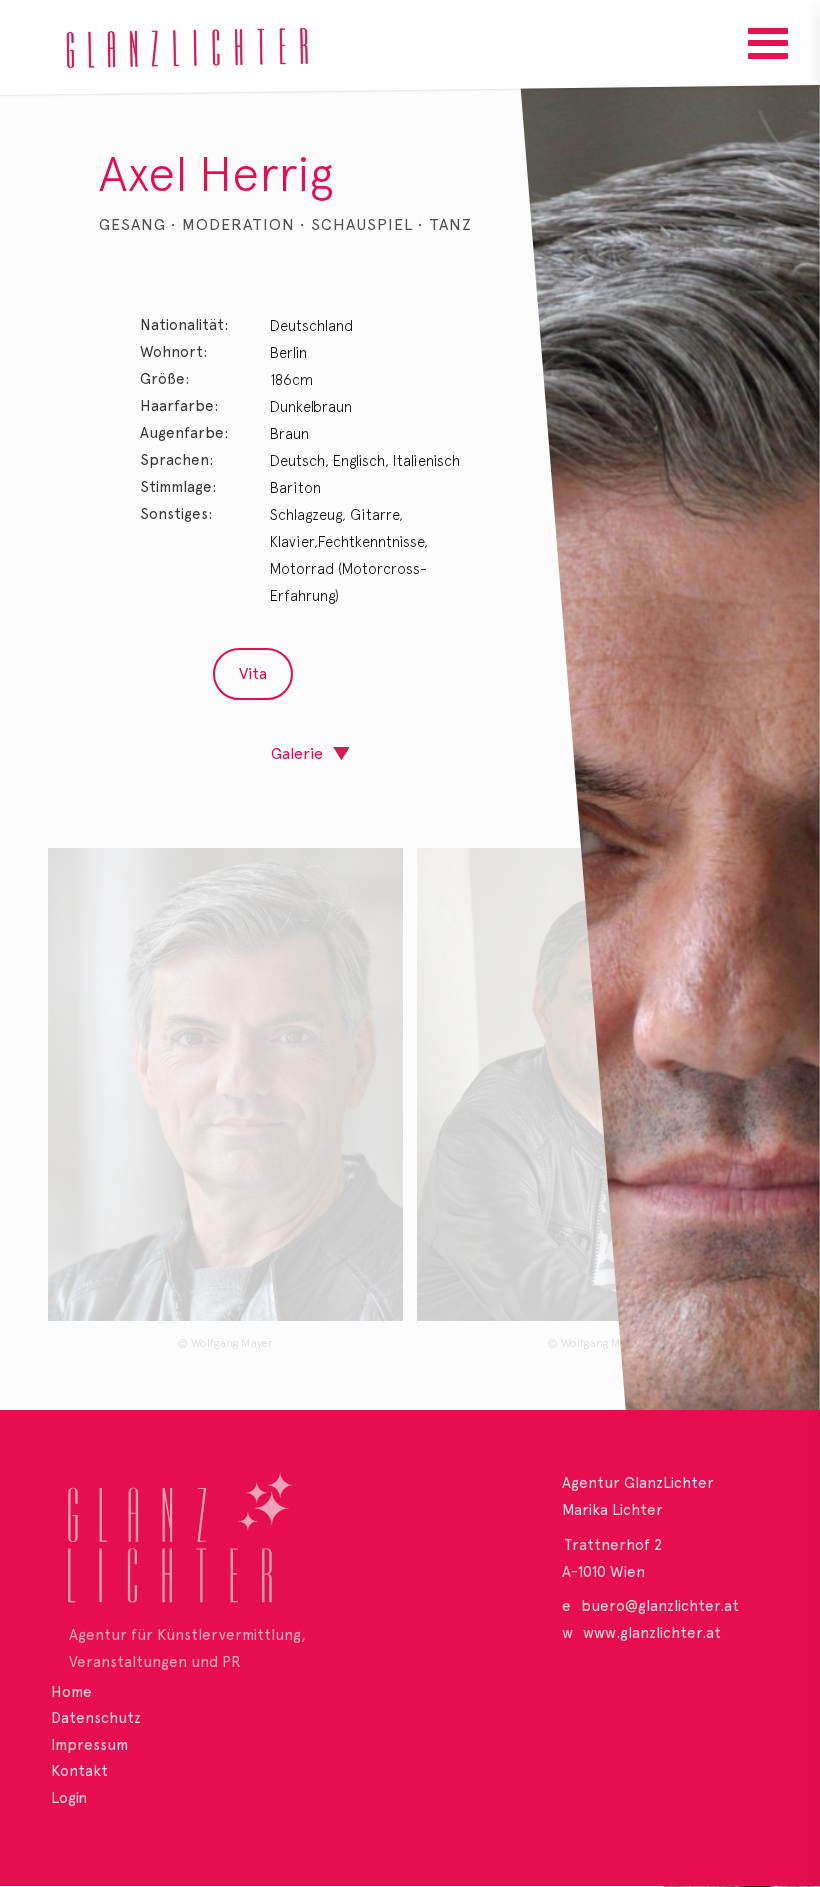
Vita (253, 673)
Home (71, 1692)
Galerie (297, 753)
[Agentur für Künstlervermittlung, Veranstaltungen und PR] (217, 1545)
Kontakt (79, 1771)
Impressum (89, 1745)
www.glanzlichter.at (652, 1633)
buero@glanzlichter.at (660, 1606)
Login (69, 1798)
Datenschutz (96, 1718)
